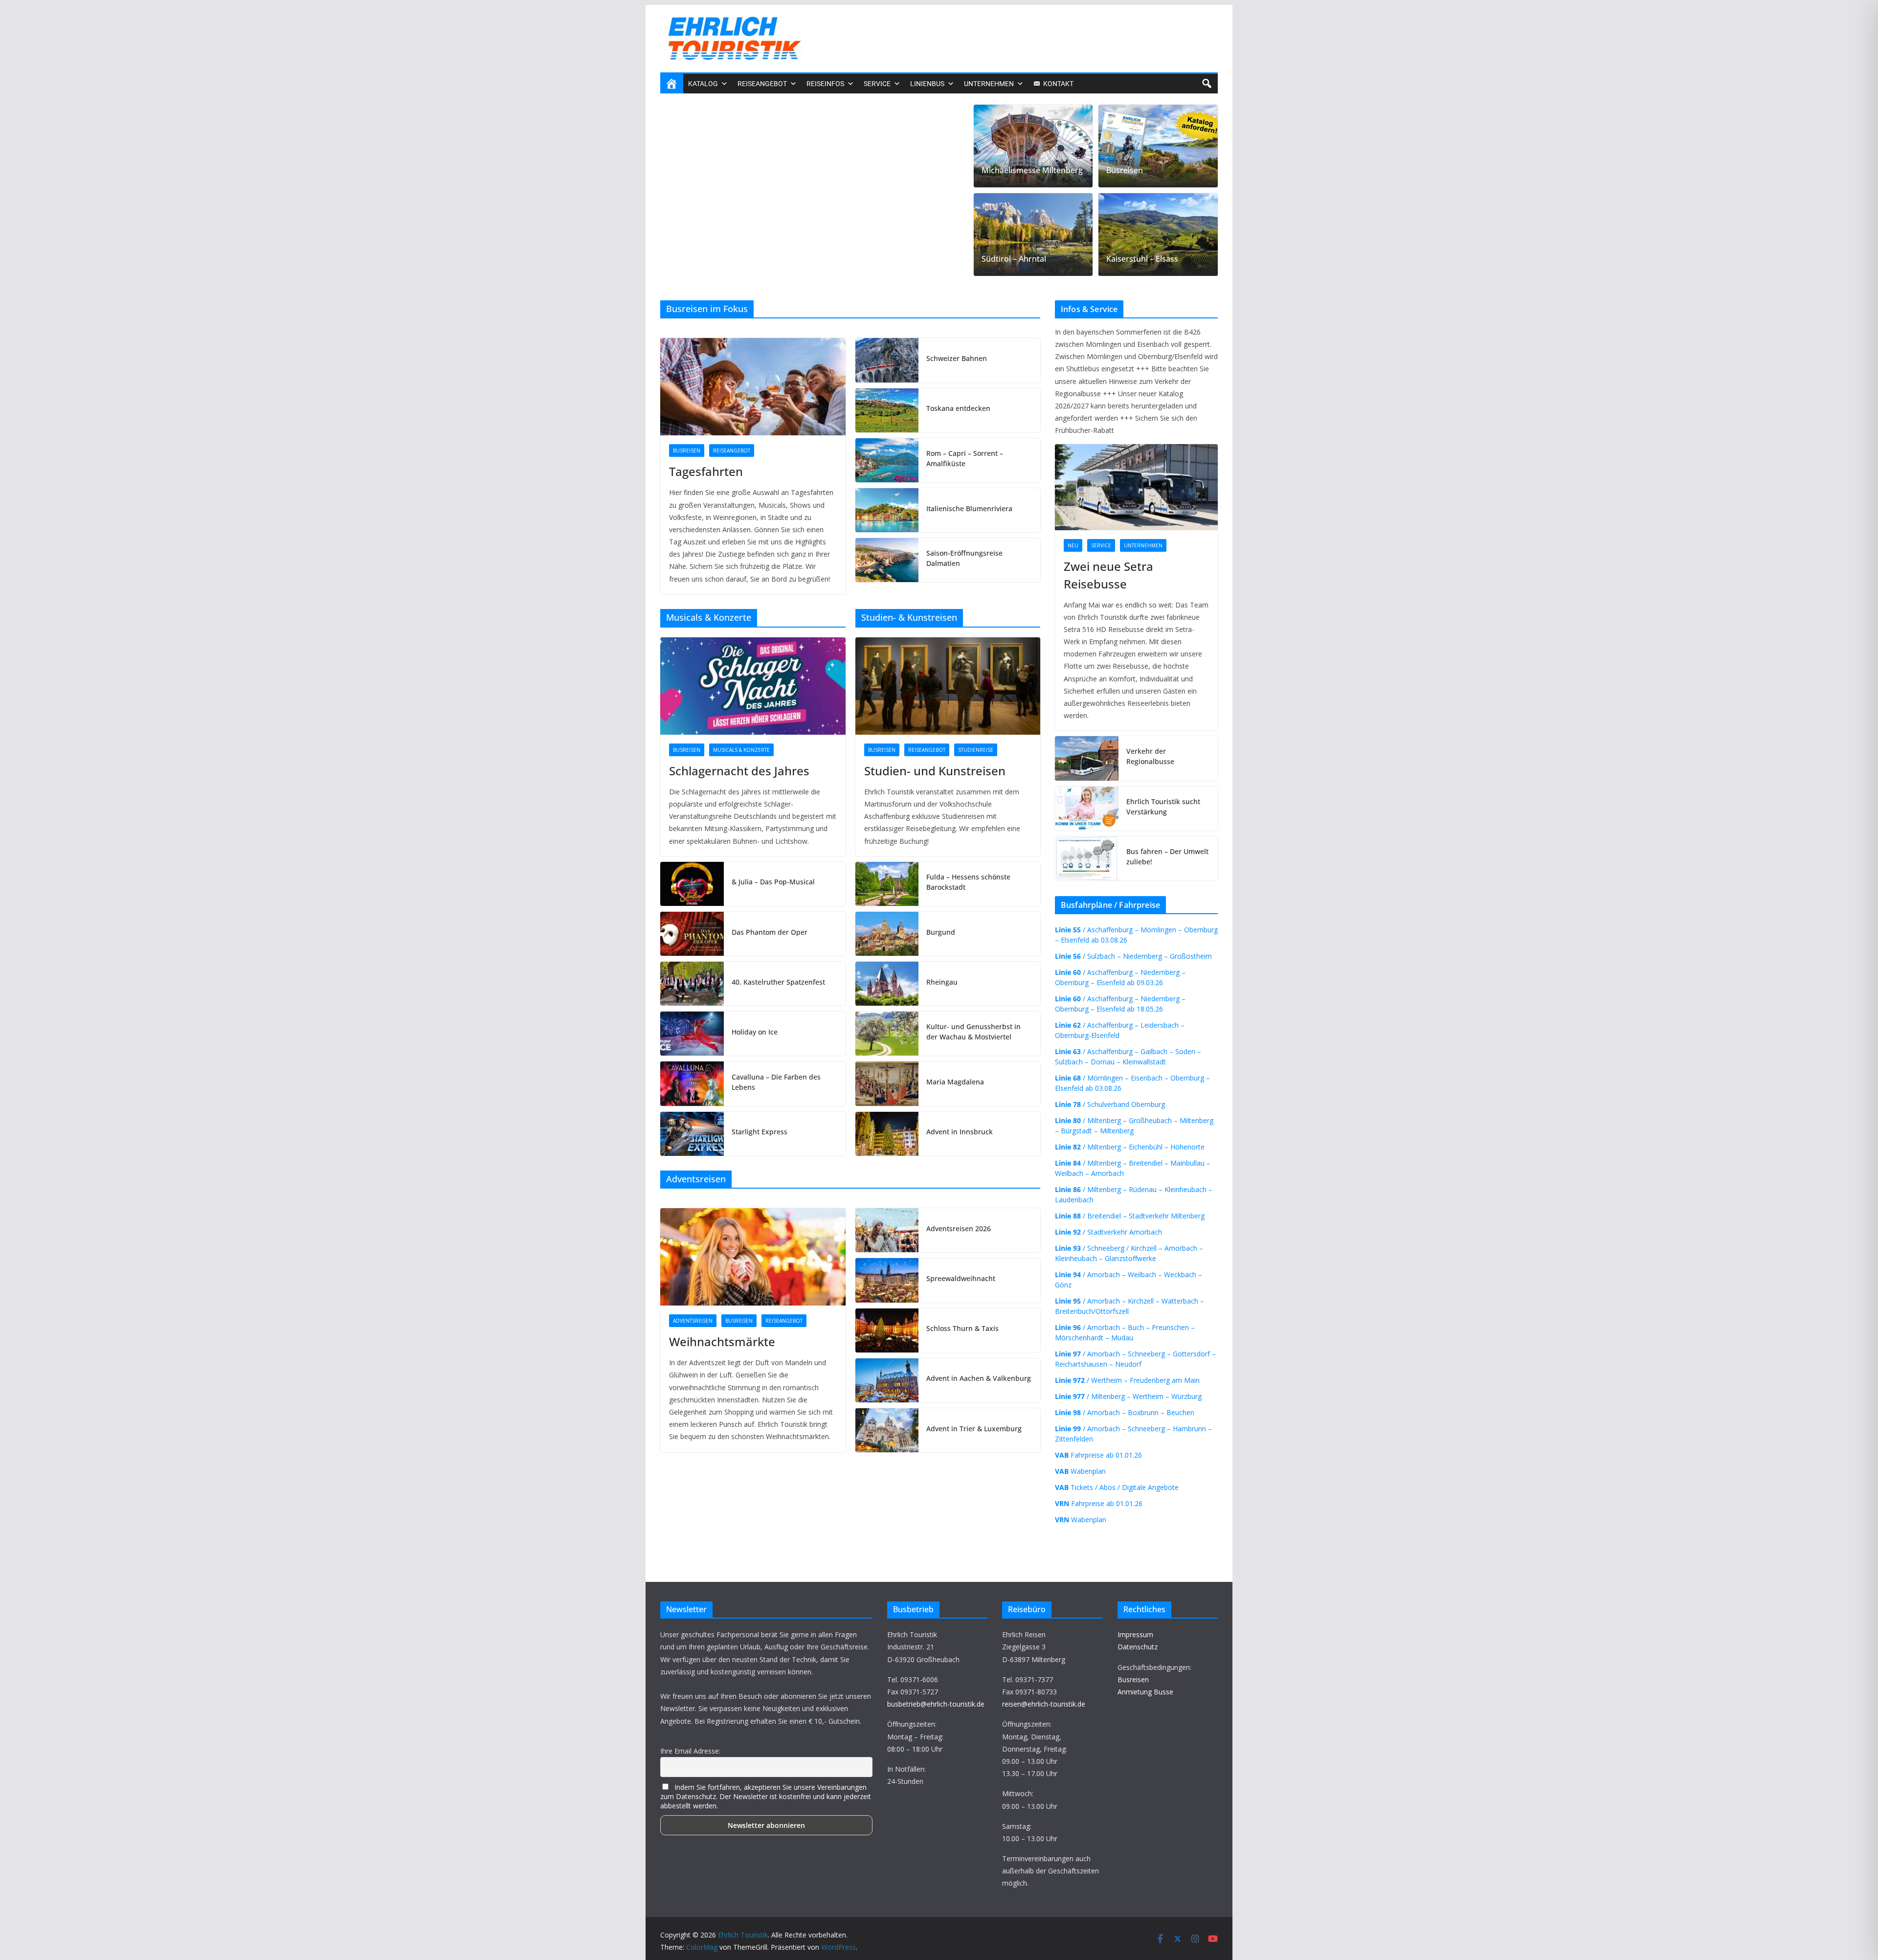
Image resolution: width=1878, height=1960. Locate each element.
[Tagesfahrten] (753, 387)
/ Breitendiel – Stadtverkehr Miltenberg (1130, 1216)
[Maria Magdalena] (887, 1083)
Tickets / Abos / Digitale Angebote (1117, 1487)
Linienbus (927, 84)
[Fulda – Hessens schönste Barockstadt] (887, 884)
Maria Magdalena (955, 1082)
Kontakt (1058, 84)
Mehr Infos (1644, 1944)
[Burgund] (887, 934)
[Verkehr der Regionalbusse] (1087, 758)
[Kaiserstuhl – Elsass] (1158, 235)
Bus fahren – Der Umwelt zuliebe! (1167, 856)
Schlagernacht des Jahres (739, 771)
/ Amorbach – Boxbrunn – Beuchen (1125, 1412)
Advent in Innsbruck (960, 1132)
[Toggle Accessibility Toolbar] (1856, 1906)
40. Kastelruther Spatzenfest (778, 982)
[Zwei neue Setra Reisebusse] (814, 112)
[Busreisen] (1158, 146)
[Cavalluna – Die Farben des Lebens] (692, 1083)
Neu (681, 231)
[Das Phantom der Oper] (692, 934)
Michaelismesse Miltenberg (1032, 170)
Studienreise (976, 750)
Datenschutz (1138, 1647)
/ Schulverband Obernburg (1110, 1104)
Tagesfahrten (706, 471)
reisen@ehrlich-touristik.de (1044, 1704)
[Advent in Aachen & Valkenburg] (887, 1380)
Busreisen (1125, 170)
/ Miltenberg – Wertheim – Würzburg (1128, 1396)
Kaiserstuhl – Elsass (1142, 259)
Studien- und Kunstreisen (935, 771)
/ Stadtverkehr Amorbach (1108, 1232)
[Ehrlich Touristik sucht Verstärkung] (1087, 809)
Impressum (1135, 1634)
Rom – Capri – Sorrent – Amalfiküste (965, 458)
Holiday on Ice (755, 1032)
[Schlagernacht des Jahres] (753, 686)
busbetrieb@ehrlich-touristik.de (936, 1704)
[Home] (672, 84)
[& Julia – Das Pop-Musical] (692, 884)
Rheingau (942, 982)
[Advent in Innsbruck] (887, 1134)
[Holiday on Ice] (692, 1034)
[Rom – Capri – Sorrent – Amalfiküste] (887, 460)
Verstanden (1149, 1944)
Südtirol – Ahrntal (1014, 259)
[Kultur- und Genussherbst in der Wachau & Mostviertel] (887, 1034)
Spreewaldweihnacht (961, 1278)
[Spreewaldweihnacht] (887, 1280)
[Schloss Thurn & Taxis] (887, 1330)
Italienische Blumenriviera (969, 508)
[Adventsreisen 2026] (887, 1230)
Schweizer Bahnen (957, 358)
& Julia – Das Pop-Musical (773, 882)
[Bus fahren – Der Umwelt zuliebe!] (1087, 858)
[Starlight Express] (692, 1134)
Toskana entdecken (958, 408)
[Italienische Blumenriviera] (887, 510)
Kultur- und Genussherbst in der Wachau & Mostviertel (973, 1032)
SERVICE (877, 84)
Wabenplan (1080, 1471)
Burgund (941, 932)
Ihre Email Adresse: (690, 1751)
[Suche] (1207, 84)
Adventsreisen (693, 1321)
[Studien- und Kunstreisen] (948, 686)
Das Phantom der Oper (770, 932)
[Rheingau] (887, 984)
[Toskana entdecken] (887, 410)
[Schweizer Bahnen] (887, 360)
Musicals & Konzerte (741, 750)
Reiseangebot (732, 451)
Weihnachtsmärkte (722, 1341)
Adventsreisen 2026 (959, 1228)
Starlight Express (760, 1132)
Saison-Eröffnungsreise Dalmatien (964, 558)
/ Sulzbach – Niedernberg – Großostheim (1133, 956)
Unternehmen (989, 84)
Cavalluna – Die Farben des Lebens (776, 1082)
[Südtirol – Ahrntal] (1033, 235)
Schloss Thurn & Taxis (962, 1328)
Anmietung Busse (1145, 1692)
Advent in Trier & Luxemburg (974, 1429)
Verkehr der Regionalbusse (1150, 756)
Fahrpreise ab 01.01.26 (1098, 1455)
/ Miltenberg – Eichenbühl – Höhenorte (1130, 1147)
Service (709, 231)
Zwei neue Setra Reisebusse (750, 251)
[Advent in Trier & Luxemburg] (887, 1430)
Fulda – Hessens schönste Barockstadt (968, 882)
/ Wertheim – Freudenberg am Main (1127, 1380)
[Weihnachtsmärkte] (753, 1257)
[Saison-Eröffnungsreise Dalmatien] (887, 560)
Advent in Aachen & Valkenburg (979, 1378)
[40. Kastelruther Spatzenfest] (692, 984)
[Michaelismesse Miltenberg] (1033, 146)
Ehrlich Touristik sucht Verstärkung (1163, 807)
